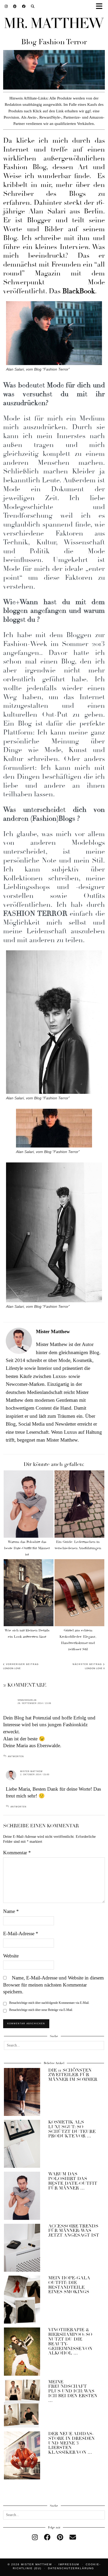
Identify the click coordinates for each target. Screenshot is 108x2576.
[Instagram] (6, 6)
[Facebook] (24, 6)
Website (11, 1956)
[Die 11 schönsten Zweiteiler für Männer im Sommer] (22, 2092)
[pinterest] (60, 2537)
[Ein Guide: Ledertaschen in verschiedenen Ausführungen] (79, 1504)
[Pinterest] (15, 6)
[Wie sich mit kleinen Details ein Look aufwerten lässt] (29, 1593)
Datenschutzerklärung (71, 2568)
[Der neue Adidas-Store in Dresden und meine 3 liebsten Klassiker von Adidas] (22, 2455)
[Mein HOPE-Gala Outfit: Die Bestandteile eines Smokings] (22, 2300)
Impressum (69, 2564)
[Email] (73, 2537)
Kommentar (17, 1853)
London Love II (89, 1666)
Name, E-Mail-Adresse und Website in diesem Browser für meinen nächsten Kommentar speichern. (53, 1985)
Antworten (16, 1756)
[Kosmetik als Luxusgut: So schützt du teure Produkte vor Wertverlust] (22, 2144)
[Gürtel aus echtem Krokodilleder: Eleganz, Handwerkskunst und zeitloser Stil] (79, 1593)
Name (11, 1911)
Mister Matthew (31, 1771)
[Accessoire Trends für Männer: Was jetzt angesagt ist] (22, 2248)
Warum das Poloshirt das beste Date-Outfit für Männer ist (27, 1548)
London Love (21, 1666)
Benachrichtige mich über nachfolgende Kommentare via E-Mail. (49, 2003)
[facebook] (47, 2537)
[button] (101, 7)
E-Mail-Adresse (21, 1934)
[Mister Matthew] (54, 24)
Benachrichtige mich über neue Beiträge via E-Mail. (41, 2010)
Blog (10, 238)
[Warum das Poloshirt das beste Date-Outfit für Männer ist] (29, 1504)
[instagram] (35, 2537)
